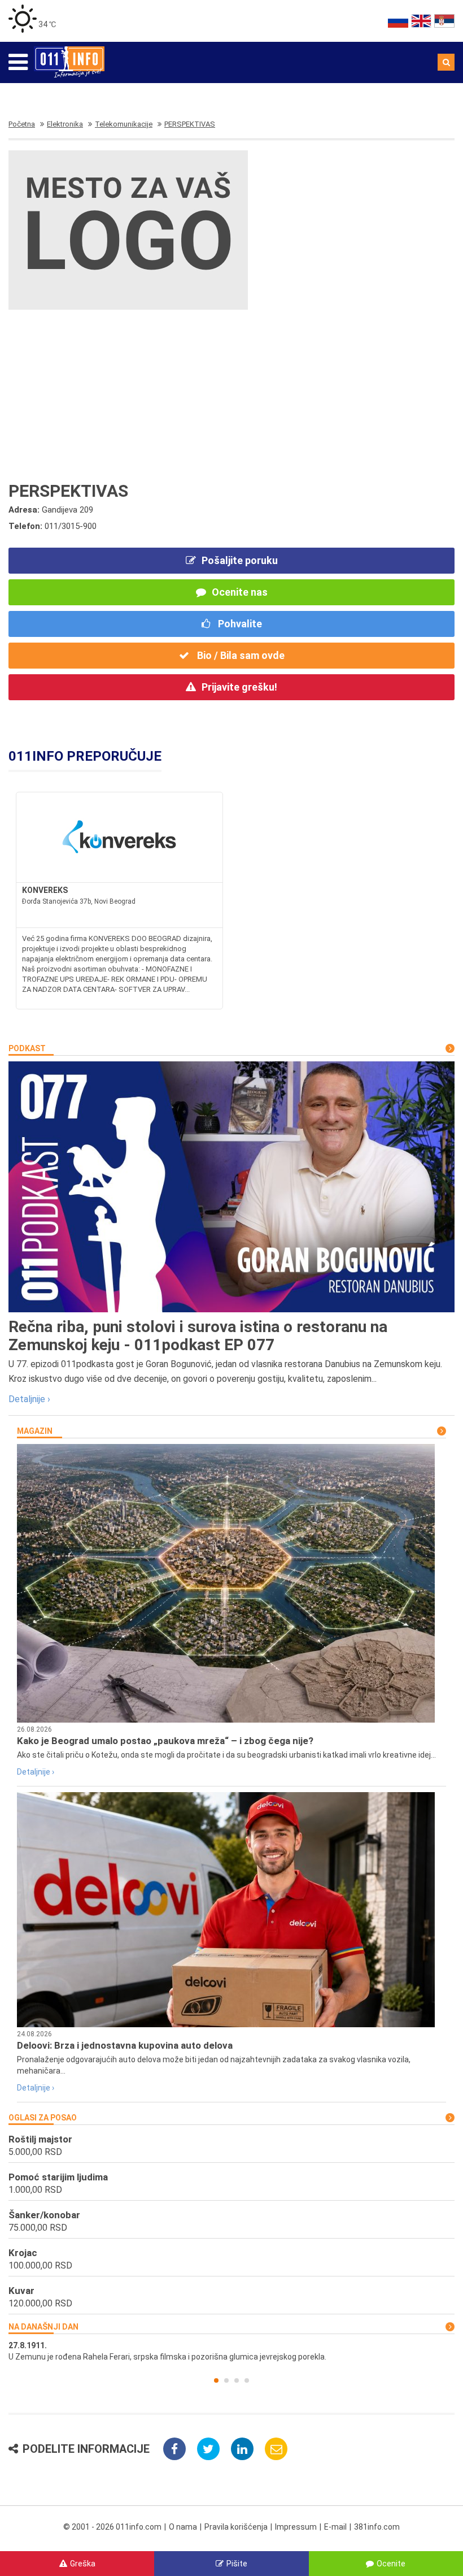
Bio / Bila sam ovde (240, 655)
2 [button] (226, 2380)
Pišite (237, 2564)
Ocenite (391, 2564)
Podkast (27, 1048)
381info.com (377, 2527)
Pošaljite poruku (240, 560)
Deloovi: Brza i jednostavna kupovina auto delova (125, 2045)
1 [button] (216, 2380)
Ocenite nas (240, 592)
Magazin (35, 1431)
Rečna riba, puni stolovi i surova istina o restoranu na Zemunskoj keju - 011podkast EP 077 (198, 1336)
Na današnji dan (43, 2327)
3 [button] (237, 2380)
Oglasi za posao (43, 2118)
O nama (183, 2527)
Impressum (296, 2527)
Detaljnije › (29, 1399)
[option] (231, 2351)
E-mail (335, 2527)
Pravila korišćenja (236, 2527)
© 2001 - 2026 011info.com (112, 2527)
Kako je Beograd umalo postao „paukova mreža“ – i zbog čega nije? (165, 1741)
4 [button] (247, 2380)
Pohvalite (239, 624)
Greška (83, 2564)
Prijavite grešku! (239, 687)
